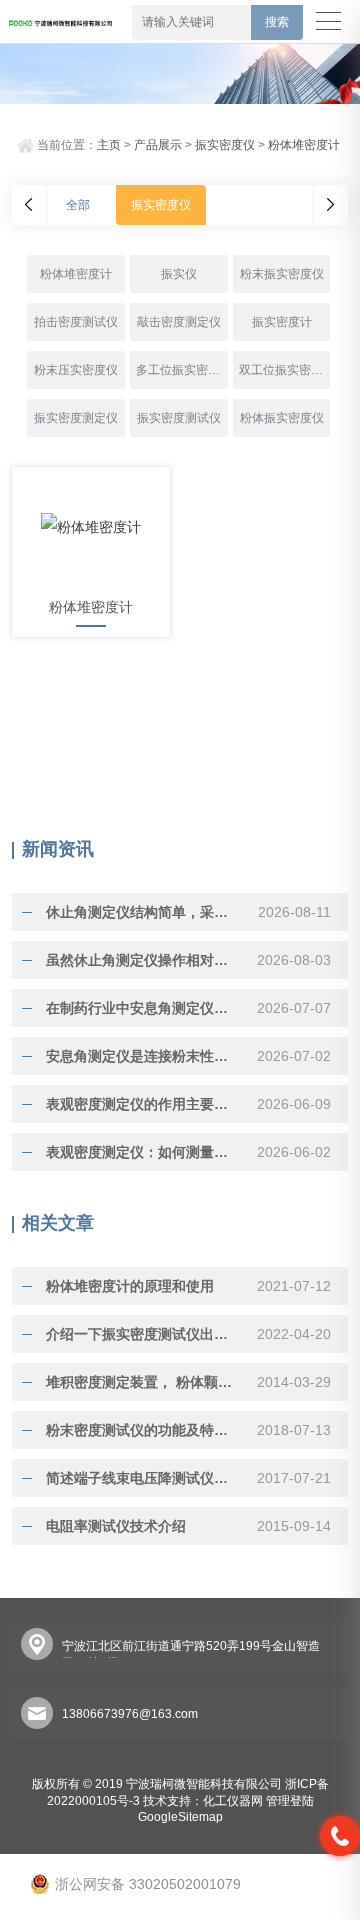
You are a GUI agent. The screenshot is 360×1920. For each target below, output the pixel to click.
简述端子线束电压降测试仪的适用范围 (143, 1478)
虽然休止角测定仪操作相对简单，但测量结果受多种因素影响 (143, 960)
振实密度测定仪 (76, 418)
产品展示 (158, 145)
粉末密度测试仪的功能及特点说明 (143, 1430)
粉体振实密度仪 (282, 418)
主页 (109, 145)
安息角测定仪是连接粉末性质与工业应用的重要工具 (143, 1056)
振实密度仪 (225, 145)
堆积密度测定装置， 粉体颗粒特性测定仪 (143, 1382)
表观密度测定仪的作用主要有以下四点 (143, 1104)
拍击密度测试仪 (76, 322)
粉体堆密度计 (304, 145)
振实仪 (179, 274)
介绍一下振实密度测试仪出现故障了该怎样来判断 (143, 1334)
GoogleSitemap (180, 1817)
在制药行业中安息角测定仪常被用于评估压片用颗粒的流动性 (143, 1008)
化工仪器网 (233, 1801)
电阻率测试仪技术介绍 (116, 1526)
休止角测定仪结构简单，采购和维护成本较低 (143, 912)
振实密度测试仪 (179, 418)
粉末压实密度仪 (76, 370)
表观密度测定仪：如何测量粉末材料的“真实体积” (143, 1152)
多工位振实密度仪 (181, 370)
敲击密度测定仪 (179, 322)
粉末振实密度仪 (282, 274)
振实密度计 (282, 322)
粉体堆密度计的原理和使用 (130, 1286)
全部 (78, 205)
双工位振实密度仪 (284, 370)
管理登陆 (290, 1801)
